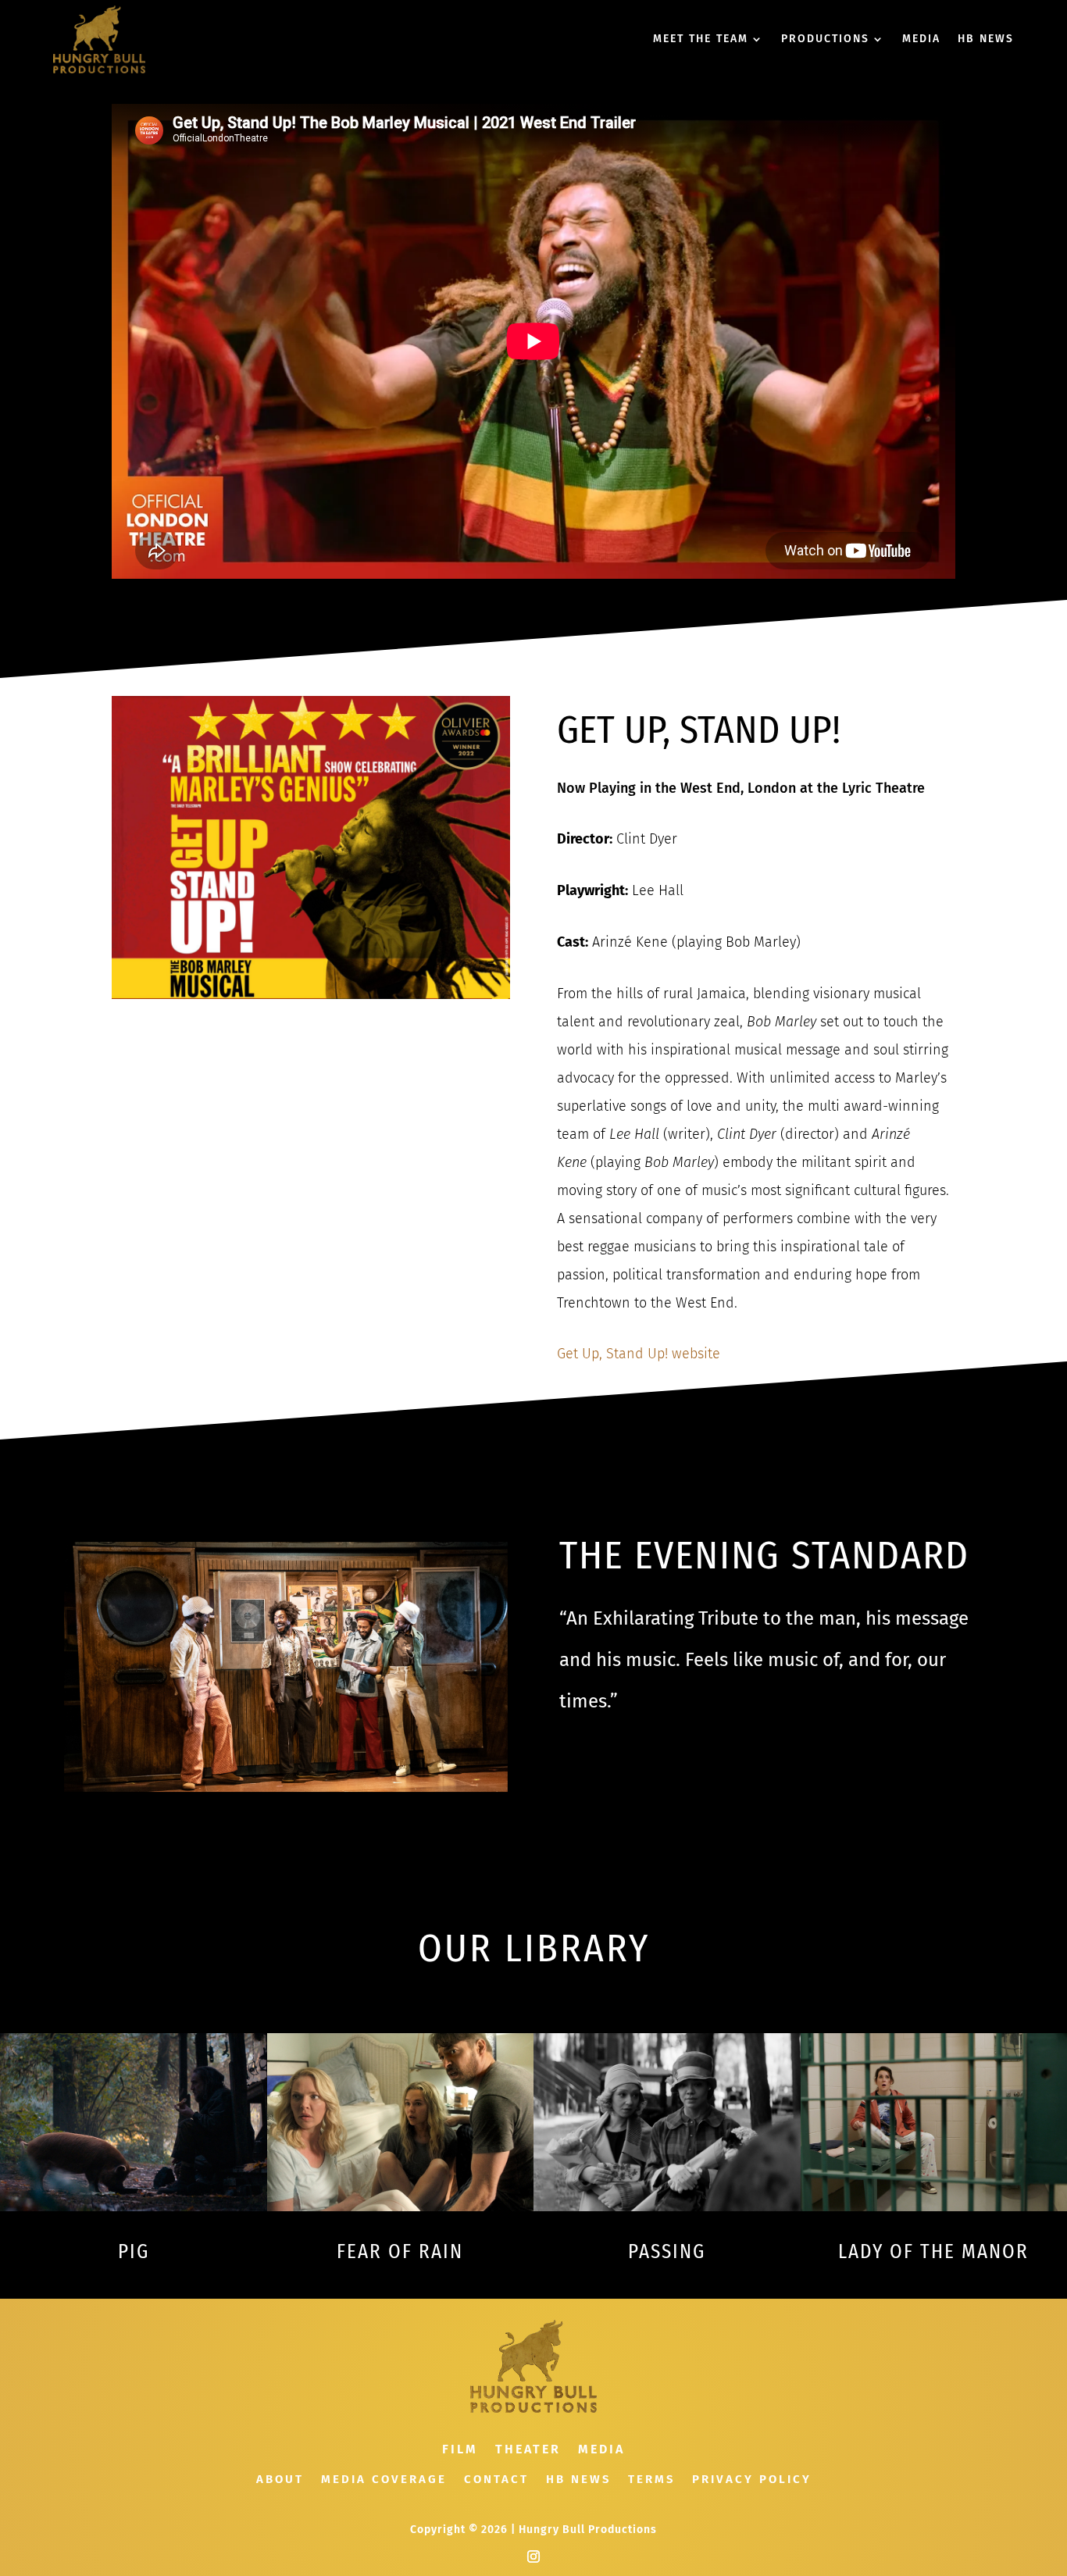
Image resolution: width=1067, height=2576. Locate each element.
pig (134, 2252)
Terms (651, 2480)
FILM (460, 2450)
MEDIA (921, 39)
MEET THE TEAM (701, 39)
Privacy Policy (752, 2480)
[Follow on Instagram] (533, 2556)
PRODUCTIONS (825, 39)
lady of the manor (933, 2252)
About (280, 2480)
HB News (578, 2480)
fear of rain (400, 2252)
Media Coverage (384, 2480)
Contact (496, 2480)
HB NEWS (986, 39)
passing (667, 2252)
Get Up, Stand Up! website (639, 1354)
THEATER (528, 2450)
